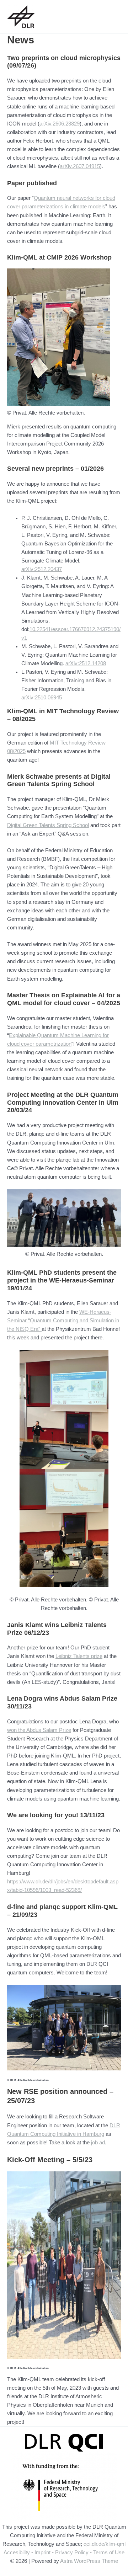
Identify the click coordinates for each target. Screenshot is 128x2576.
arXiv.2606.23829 (60, 124)
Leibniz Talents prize (79, 1656)
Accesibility (17, 2553)
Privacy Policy (72, 2553)
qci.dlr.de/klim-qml (105, 2544)
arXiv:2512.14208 (86, 663)
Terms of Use (109, 2553)
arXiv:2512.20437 (42, 569)
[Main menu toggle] (113, 17)
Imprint (42, 2553)
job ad (98, 2143)
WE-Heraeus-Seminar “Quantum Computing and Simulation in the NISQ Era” (63, 1321)
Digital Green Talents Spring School (48, 825)
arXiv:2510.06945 (42, 698)
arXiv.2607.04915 (80, 166)
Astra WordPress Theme (89, 2561)
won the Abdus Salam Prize (39, 1730)
